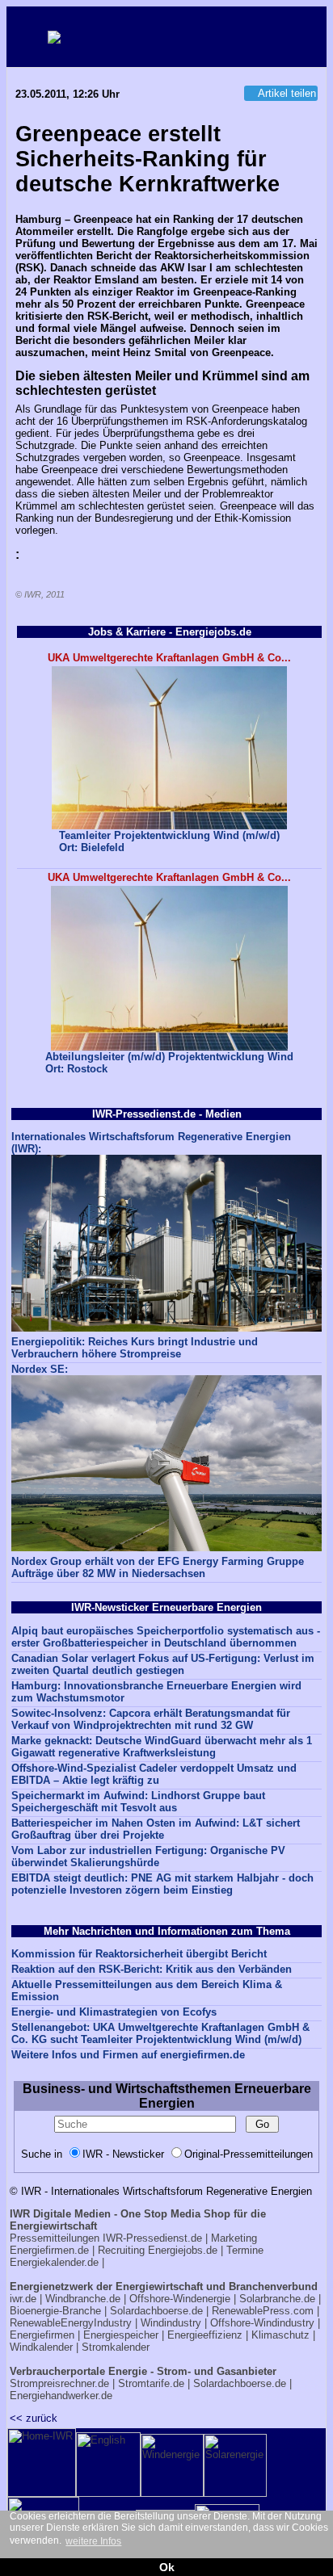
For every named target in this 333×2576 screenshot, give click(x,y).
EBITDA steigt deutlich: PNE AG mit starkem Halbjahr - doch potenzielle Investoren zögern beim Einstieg (162, 1884)
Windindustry (171, 2323)
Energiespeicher (121, 2335)
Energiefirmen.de (49, 2250)
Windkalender (41, 2347)
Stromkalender (116, 2347)
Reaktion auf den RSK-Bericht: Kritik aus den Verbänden (152, 1969)
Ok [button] (167, 2567)
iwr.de (23, 2299)
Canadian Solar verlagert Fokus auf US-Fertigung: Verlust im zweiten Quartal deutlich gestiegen (163, 1664)
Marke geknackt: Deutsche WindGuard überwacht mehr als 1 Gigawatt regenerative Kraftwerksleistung (162, 1747)
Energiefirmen (42, 2335)
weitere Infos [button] (93, 2541)
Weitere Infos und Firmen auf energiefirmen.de (128, 2055)
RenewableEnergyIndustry (71, 2323)
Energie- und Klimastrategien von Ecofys (114, 2012)
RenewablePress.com (263, 2311)
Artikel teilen (287, 93)
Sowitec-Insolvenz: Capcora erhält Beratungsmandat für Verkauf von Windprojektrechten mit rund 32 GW (151, 1719)
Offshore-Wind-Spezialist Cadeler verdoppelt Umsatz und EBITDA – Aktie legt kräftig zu (154, 1774)
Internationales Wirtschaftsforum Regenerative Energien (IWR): (151, 1143)
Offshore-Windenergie (180, 2299)
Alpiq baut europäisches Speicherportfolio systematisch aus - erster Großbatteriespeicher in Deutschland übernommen (166, 1637)
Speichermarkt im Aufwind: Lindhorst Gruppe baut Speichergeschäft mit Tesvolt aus (138, 1802)
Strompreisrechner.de (59, 2383)
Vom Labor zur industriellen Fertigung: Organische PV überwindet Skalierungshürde (148, 1856)
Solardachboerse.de (156, 2311)
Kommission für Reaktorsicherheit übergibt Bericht (139, 1954)
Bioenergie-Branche (55, 2311)
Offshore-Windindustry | (265, 2323)
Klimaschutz (280, 2335)
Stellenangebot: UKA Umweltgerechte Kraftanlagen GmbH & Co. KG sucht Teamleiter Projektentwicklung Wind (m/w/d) (160, 2033)
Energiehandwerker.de (61, 2396)
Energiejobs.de (183, 2250)
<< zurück (34, 2418)
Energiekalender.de (54, 2262)
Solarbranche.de (277, 2299)
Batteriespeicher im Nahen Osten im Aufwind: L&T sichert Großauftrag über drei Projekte (156, 1829)
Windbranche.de (83, 2299)
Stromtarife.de (151, 2383)
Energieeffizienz (205, 2335)
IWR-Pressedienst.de (152, 2238)
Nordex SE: (40, 1369)
